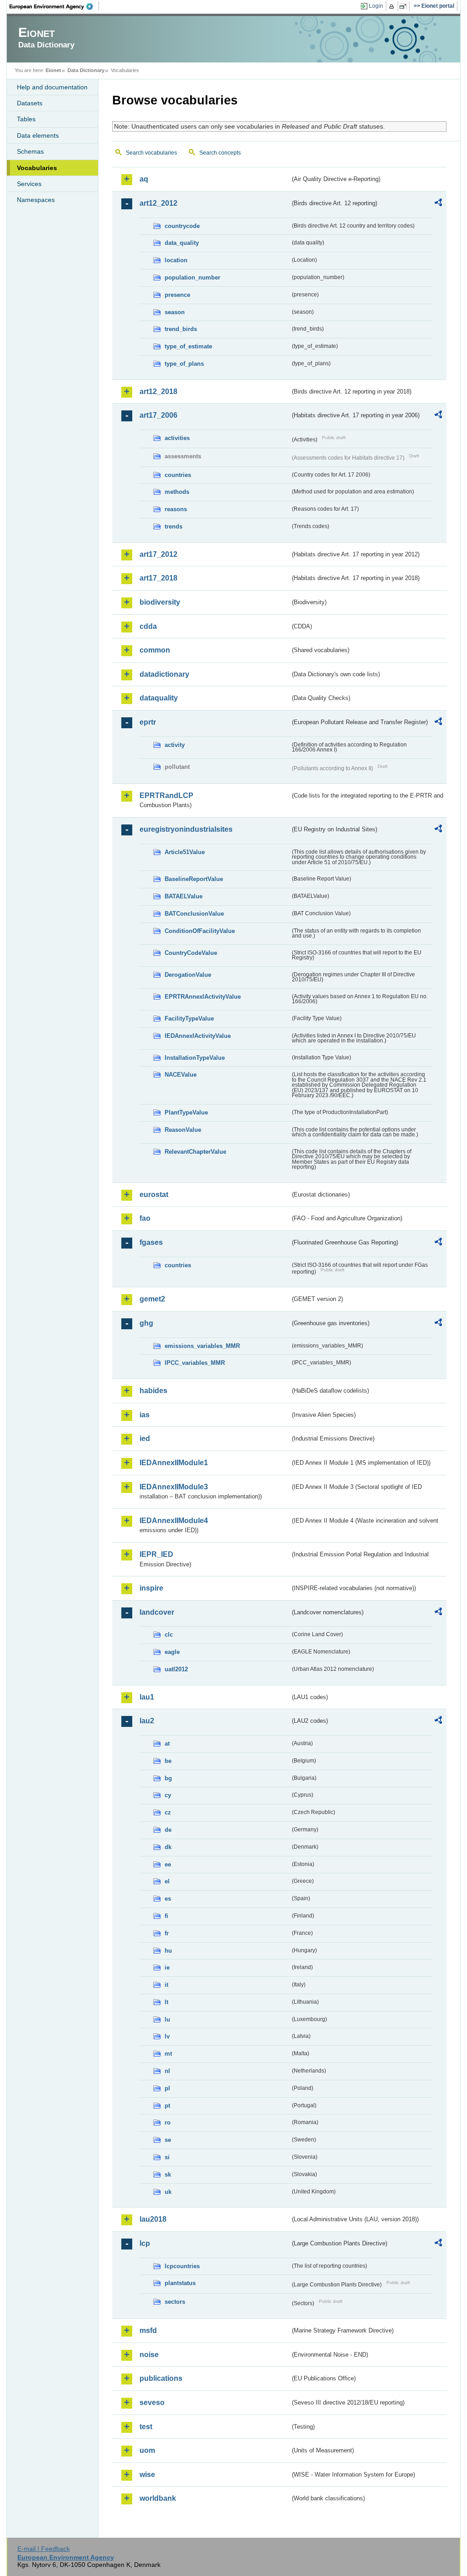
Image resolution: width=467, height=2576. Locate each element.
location (176, 260)
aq (144, 179)
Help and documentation (52, 87)
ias (145, 1415)
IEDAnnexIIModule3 (174, 1487)
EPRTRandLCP (166, 796)
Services (29, 184)
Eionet (53, 70)
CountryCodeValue (191, 953)
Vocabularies (37, 168)
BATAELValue (184, 896)
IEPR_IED (156, 1554)
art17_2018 (158, 578)
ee (168, 1864)
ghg (146, 1323)
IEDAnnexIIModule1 (174, 1463)
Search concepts (220, 153)
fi (166, 1916)
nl (167, 2071)
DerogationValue (188, 975)
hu (168, 1951)
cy (168, 1795)
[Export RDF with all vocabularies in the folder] (438, 204)
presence (177, 295)
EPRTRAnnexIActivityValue (203, 997)
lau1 (147, 1697)
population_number (192, 277)
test (146, 2427)
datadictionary (164, 674)
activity (175, 745)
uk (168, 2192)
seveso (152, 2402)
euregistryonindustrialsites (186, 829)
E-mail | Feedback (44, 2549)
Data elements (38, 135)
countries (178, 475)
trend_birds (181, 329)
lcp (145, 2243)
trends (174, 526)
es (168, 1899)
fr (167, 1933)
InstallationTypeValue (195, 1058)
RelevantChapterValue (195, 1152)
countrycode (182, 226)
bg (168, 1778)
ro (168, 2122)
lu (167, 2019)
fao (145, 1218)
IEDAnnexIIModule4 (174, 1521)
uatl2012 (176, 1669)
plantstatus (180, 2283)
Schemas (30, 151)
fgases (151, 1242)
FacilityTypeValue (189, 1018)
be (168, 1761)
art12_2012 (158, 203)
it (166, 1985)
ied (145, 1438)
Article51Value (185, 852)
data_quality (182, 243)
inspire (151, 1588)
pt (167, 2106)
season (175, 312)
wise (147, 2475)
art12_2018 (158, 391)
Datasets (30, 103)
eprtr (148, 722)
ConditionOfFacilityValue (200, 931)
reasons (176, 509)
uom (147, 2450)
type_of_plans (184, 364)
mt (168, 2054)
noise (149, 2355)
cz (168, 1812)
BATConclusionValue (194, 914)
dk (168, 1847)
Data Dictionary (86, 70)
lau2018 (153, 2219)
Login (376, 6)
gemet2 (152, 1299)
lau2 (147, 1721)
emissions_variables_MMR (202, 1346)
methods (177, 492)
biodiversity (160, 602)
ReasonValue (183, 1130)
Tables (26, 119)
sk (168, 2174)
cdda (148, 626)
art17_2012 (158, 554)
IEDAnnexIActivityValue (198, 1036)
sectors (175, 2302)
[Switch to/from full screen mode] (405, 6)
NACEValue (181, 1075)
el (167, 1881)
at (167, 1744)
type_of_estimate (188, 346)
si (167, 2157)
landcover (157, 1612)
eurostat (154, 1195)
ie (167, 1967)
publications (161, 2378)
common (155, 650)
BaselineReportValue (194, 879)
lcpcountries (182, 2266)
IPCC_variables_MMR (195, 1363)
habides (153, 1391)
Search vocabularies (151, 153)
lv (167, 2036)
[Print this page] (393, 6)
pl (167, 2088)
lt (166, 2002)
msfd (148, 2330)
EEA (54, 6)
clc (169, 1635)
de (168, 1830)
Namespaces (36, 200)
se (168, 2140)
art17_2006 (158, 415)
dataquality (159, 698)
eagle (172, 1652)
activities (177, 438)
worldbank (158, 2498)
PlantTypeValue (186, 1112)
